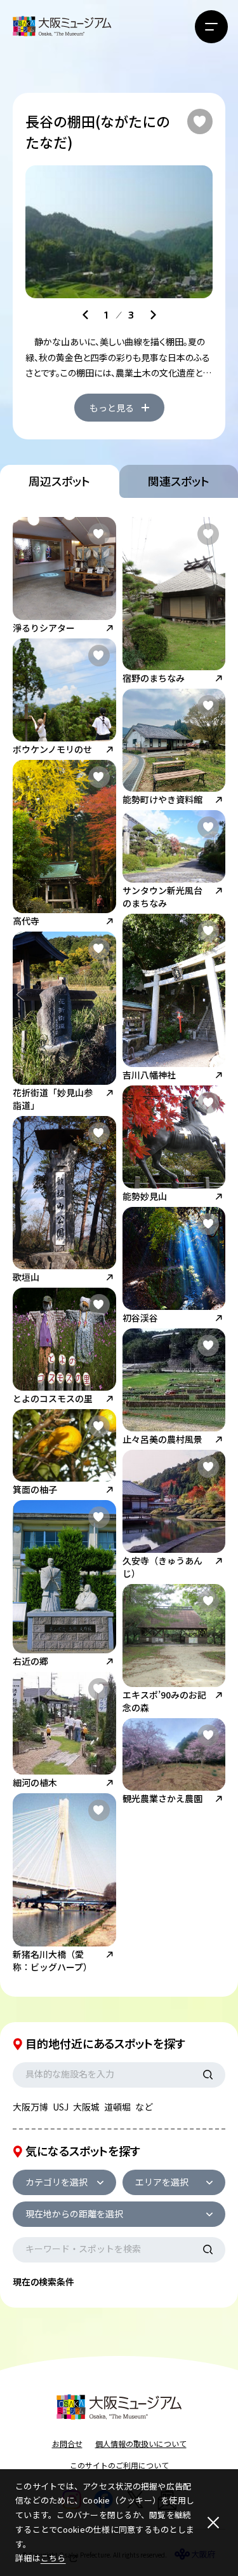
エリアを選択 (162, 2182)
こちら (53, 2558)
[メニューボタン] (211, 27)
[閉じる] (213, 2523)
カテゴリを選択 (56, 2182)
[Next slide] (153, 315)
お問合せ (67, 2443)
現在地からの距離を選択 (74, 2214)
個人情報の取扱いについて (141, 2443)
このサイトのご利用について (119, 2465)
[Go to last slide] (86, 315)
